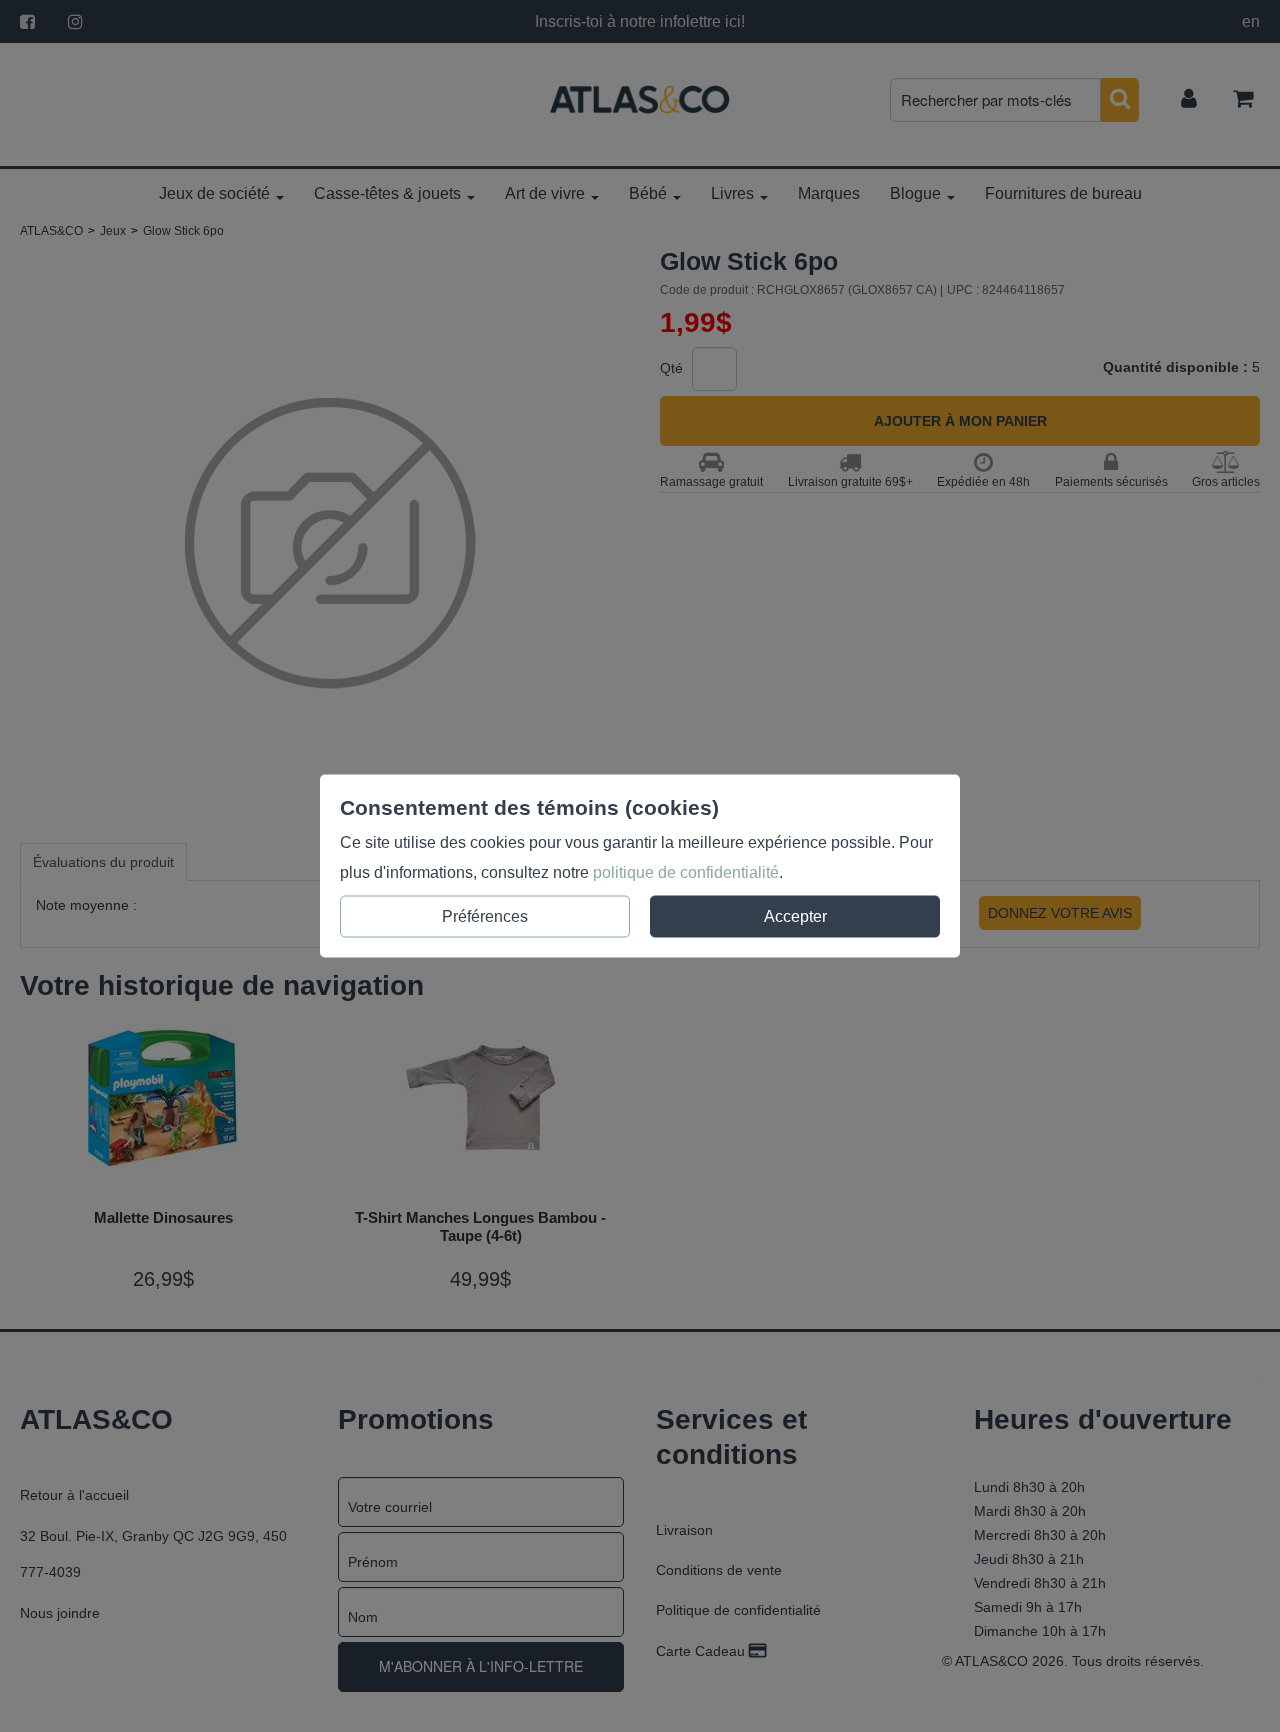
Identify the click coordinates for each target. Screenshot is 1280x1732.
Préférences (485, 916)
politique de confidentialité (686, 872)
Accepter (795, 916)
